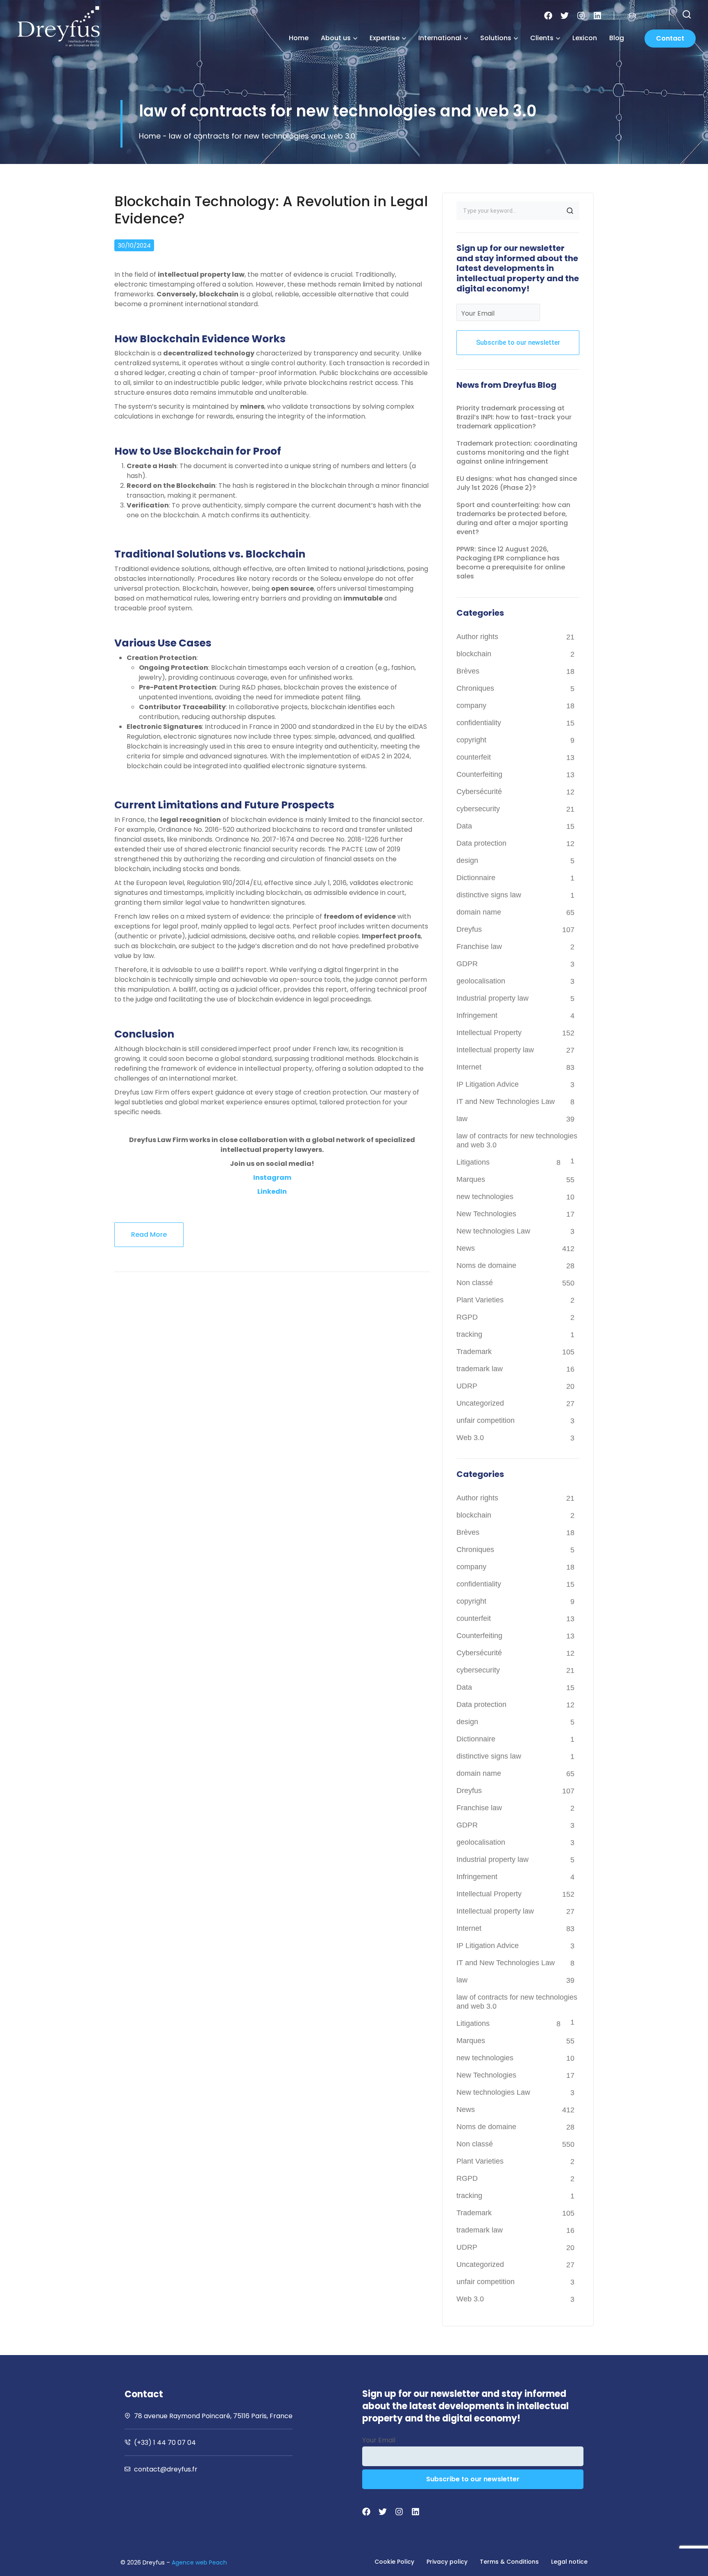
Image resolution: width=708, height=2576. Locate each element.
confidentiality (479, 723)
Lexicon (585, 38)
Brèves (468, 671)
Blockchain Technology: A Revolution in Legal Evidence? (271, 210)
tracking (469, 1334)
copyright (471, 740)
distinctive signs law (489, 895)
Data (464, 826)
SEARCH (570, 211)
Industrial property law (492, 998)
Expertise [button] (385, 38)
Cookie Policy (394, 2562)
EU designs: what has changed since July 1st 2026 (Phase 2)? (517, 483)
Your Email (478, 313)
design (467, 860)
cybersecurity (478, 809)
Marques (471, 1179)
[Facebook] (548, 16)
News (466, 1248)
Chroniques (475, 688)
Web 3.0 (470, 1438)
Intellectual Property (489, 1033)
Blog (617, 38)
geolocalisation (481, 981)
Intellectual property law (495, 1050)
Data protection (481, 843)
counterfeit (474, 757)
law (462, 1119)
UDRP (467, 1386)
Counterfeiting (479, 774)
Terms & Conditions (509, 2562)
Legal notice (569, 2562)
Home (299, 38)
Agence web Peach (199, 2562)
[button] (687, 14)
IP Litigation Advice (488, 1084)
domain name (479, 912)
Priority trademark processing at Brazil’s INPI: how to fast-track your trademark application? (514, 417)
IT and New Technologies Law (506, 1101)
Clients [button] (542, 38)
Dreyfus (469, 929)
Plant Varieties (480, 1300)
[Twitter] (565, 16)
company (471, 705)
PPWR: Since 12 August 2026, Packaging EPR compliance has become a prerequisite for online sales (511, 563)
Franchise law (479, 947)
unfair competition (486, 1420)
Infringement (477, 1015)
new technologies (485, 1197)
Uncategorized (480, 1403)
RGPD (467, 1317)
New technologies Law (493, 1231)
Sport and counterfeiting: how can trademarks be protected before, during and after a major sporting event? (513, 518)
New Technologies (486, 1214)
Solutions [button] (496, 38)
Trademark (474, 1352)
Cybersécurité (479, 792)
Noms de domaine (486, 1265)
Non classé (475, 1283)
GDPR (467, 964)
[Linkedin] (597, 16)
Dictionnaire (476, 878)
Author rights (477, 637)
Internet (469, 1067)
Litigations (473, 1162)
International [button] (440, 38)
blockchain (474, 654)
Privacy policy (447, 2562)
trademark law (480, 1369)
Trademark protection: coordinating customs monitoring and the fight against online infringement (517, 452)
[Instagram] (581, 16)
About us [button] (336, 38)
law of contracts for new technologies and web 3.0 (517, 1140)
